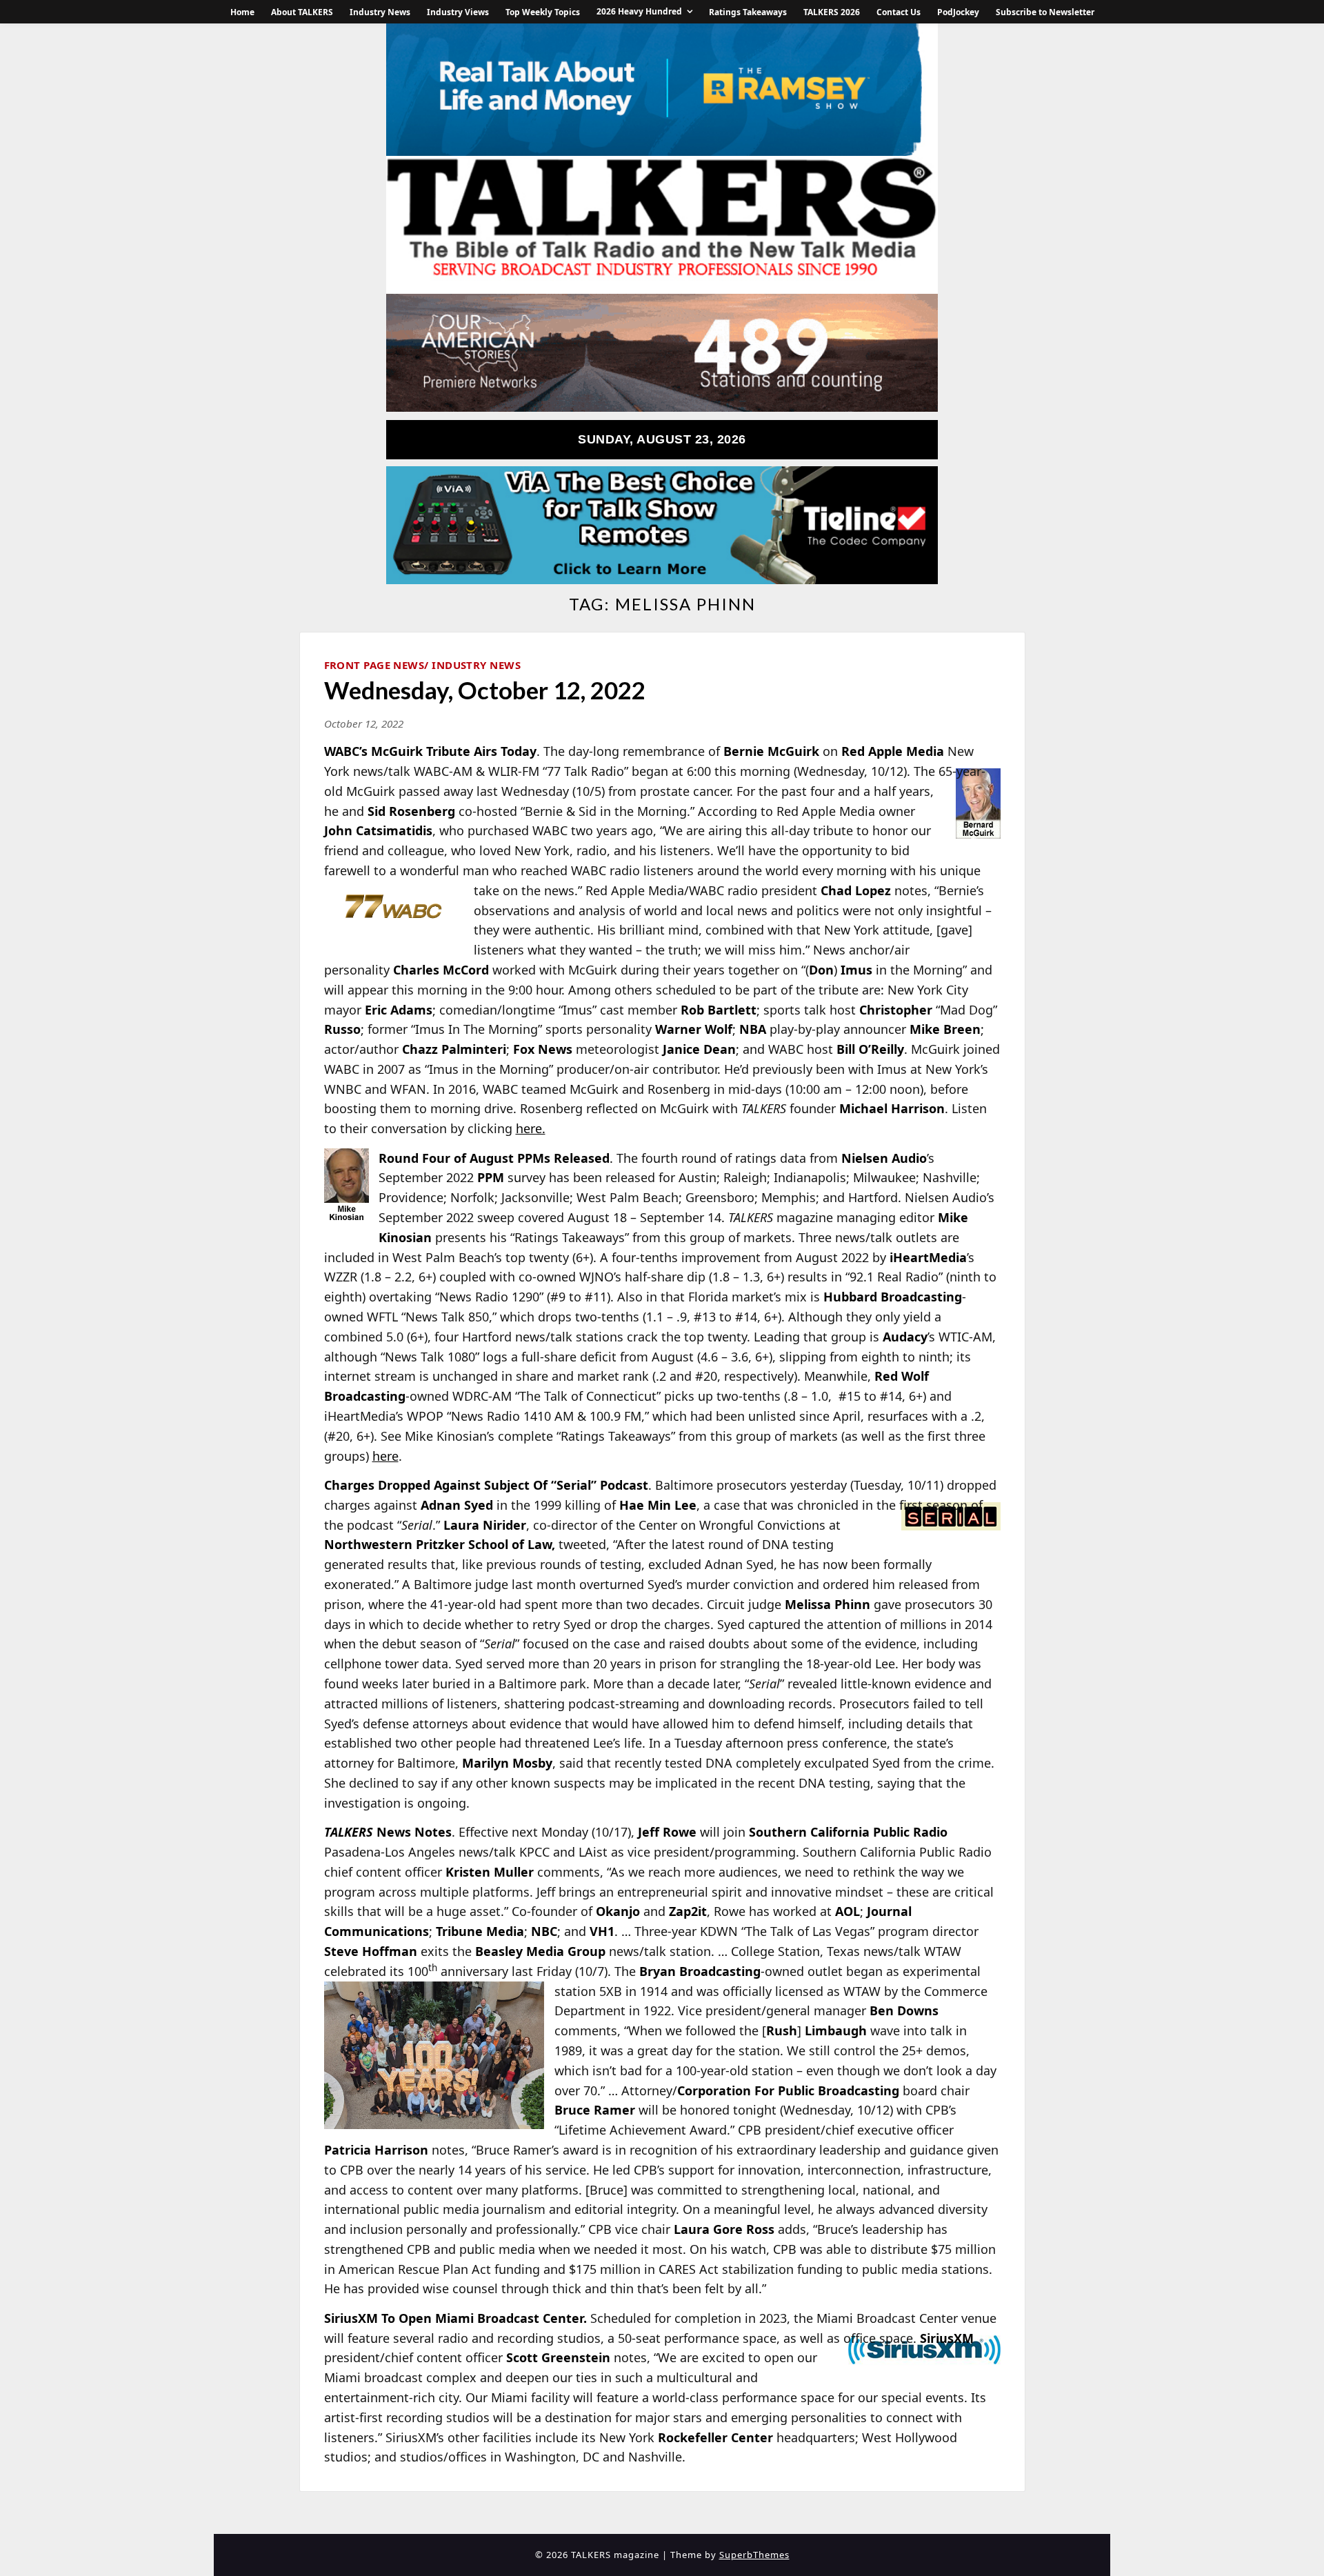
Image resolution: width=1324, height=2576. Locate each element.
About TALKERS (302, 12)
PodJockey (958, 12)
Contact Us (899, 12)
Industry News (380, 12)
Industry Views (458, 12)
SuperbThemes (754, 2555)
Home (242, 12)
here (385, 1456)
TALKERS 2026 (832, 12)
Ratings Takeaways (748, 12)
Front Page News (374, 665)
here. (531, 1128)
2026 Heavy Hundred (639, 11)
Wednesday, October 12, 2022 (485, 690)
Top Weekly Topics (543, 12)
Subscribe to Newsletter (1045, 12)
